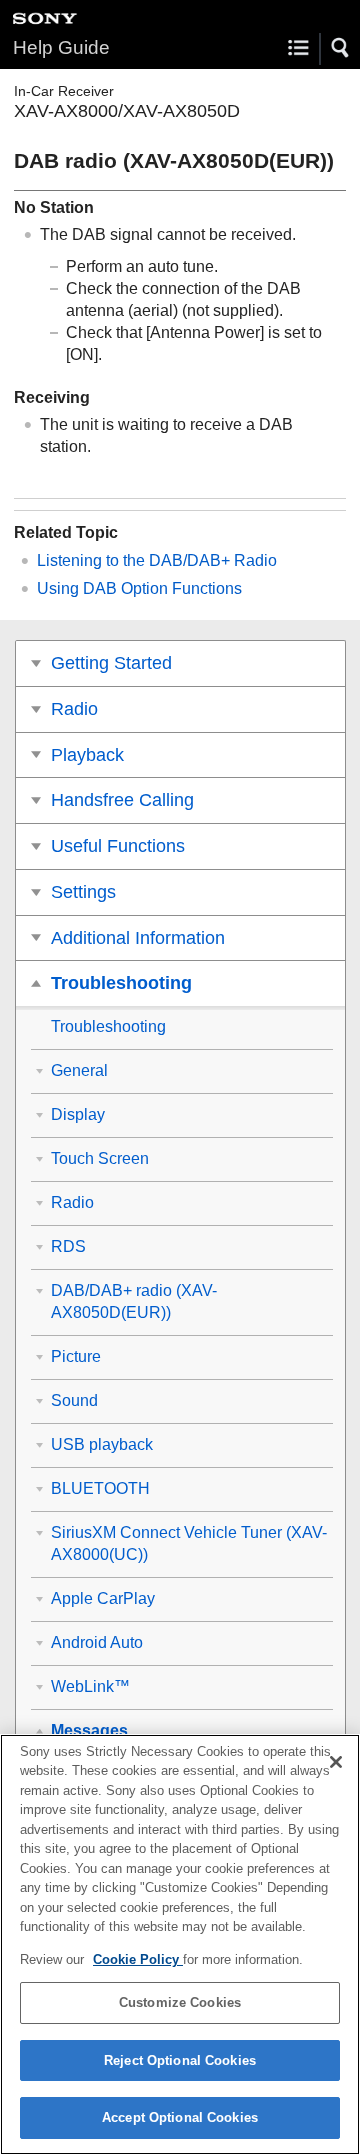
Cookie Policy (138, 1959)
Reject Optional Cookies (180, 2060)
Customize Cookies (180, 2002)
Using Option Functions (139, 588)
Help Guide (61, 47)
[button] (341, 48)
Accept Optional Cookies (180, 2117)
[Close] (336, 1762)
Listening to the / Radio (157, 560)
